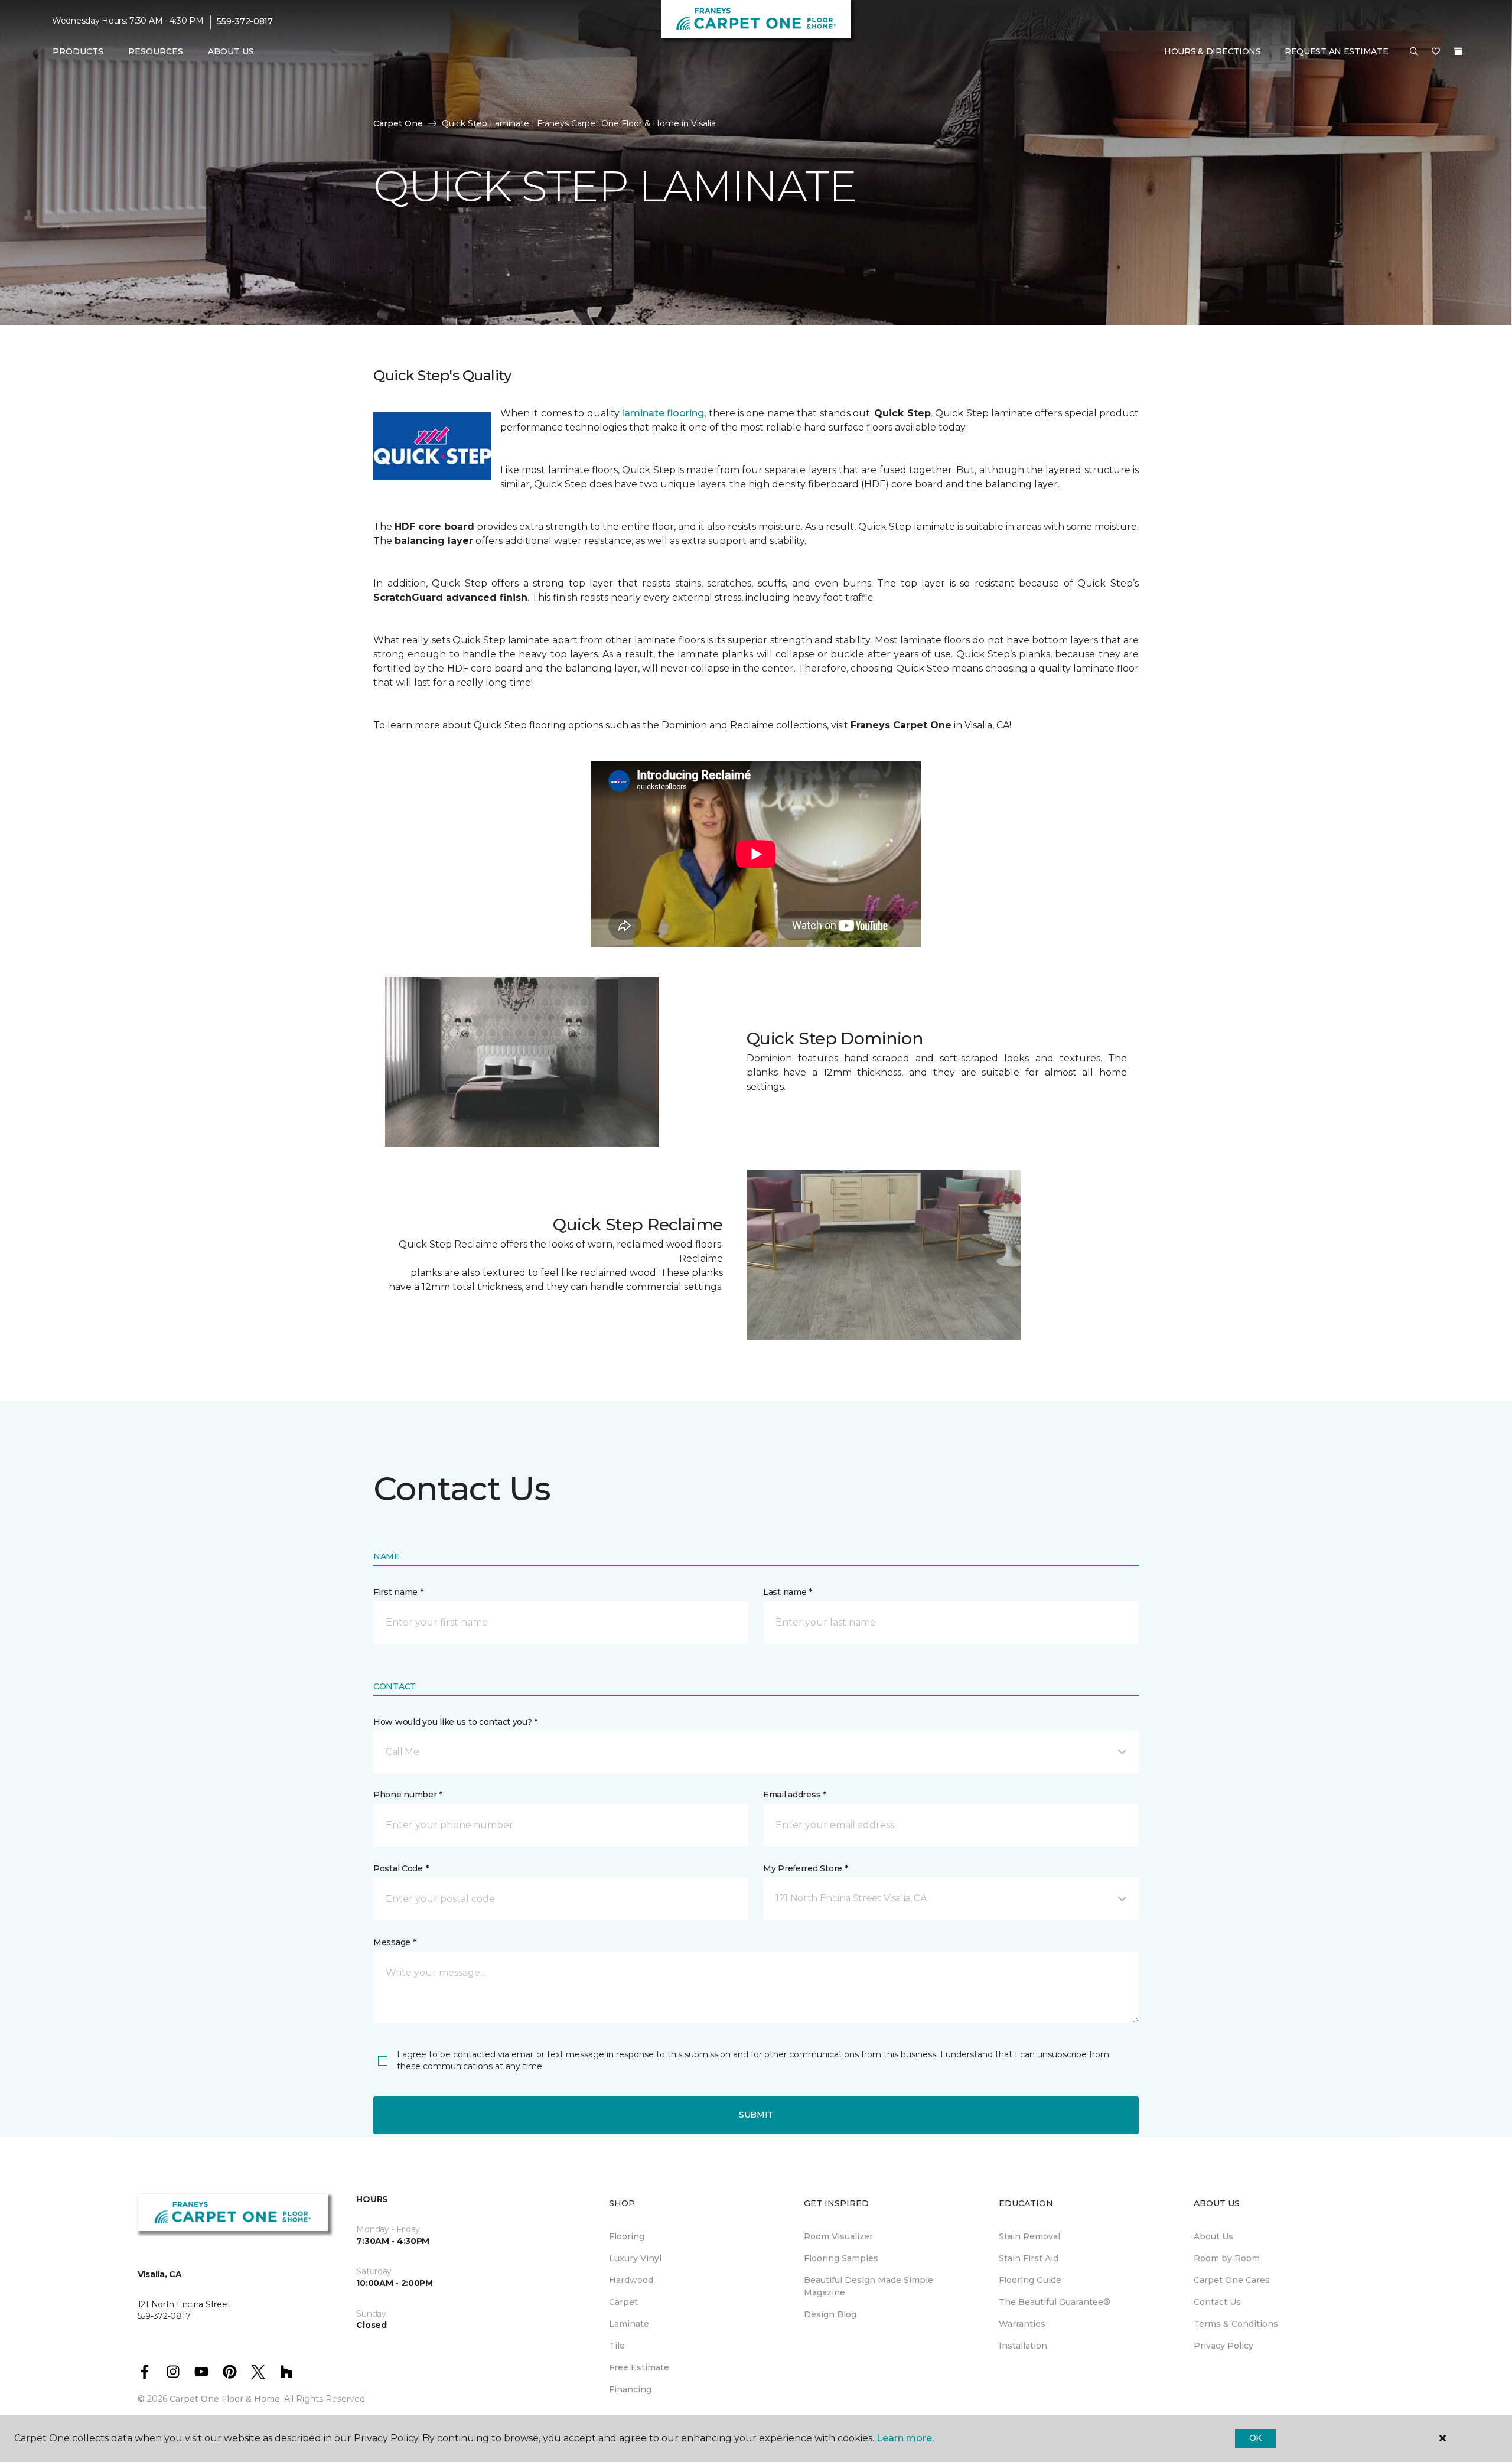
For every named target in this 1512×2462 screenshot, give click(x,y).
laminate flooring (663, 413)
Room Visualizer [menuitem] (838, 2236)
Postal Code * (401, 1868)
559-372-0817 (245, 21)
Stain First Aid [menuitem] (1029, 2258)
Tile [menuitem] (617, 2346)
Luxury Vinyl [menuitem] (635, 2258)
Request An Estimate (1337, 51)
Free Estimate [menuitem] (639, 2367)
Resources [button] (156, 51)
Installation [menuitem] (1023, 2346)
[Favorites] (1436, 52)
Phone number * (408, 1795)
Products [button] (78, 51)
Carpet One (398, 123)
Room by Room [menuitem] (1227, 2258)
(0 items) (1458, 51)
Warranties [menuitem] (1022, 2324)
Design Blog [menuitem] (830, 2314)
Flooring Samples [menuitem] (841, 2258)
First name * (398, 1592)
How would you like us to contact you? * (455, 1722)
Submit (756, 2115)
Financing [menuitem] (630, 2389)
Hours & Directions (1213, 51)
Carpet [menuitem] (623, 2302)
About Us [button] (231, 51)
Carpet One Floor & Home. (226, 2399)
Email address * (795, 1795)
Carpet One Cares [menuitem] (1232, 2280)
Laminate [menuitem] (629, 2324)
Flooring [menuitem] (627, 2236)
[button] (1414, 52)
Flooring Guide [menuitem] (1030, 2280)
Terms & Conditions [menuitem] (1236, 2324)
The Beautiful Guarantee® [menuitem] (1055, 2302)
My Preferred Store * (805, 1868)
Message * (395, 1942)
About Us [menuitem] (1213, 2236)
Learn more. (905, 2438)
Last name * (788, 1592)
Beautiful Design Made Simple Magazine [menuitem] (869, 2286)
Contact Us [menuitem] (1217, 2302)
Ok (1255, 2438)
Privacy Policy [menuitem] (1223, 2346)
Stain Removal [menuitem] (1029, 2236)
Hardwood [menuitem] (631, 2280)
